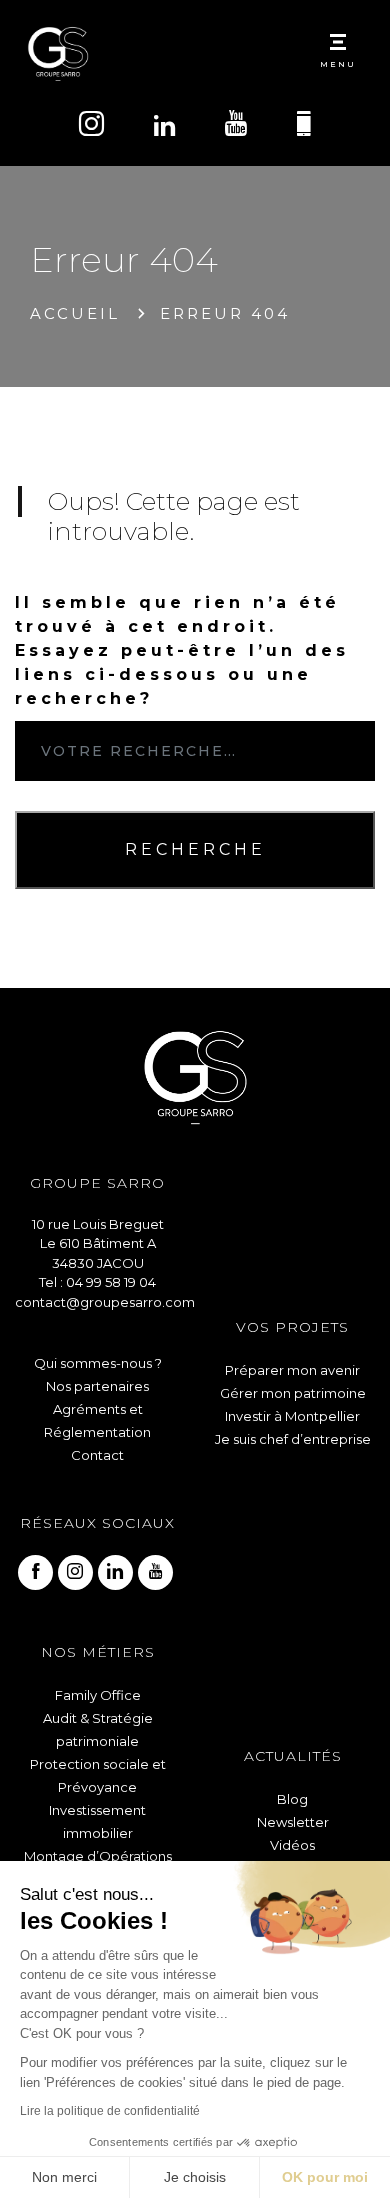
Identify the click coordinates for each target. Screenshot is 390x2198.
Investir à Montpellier (292, 1416)
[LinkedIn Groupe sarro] (164, 127)
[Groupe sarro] (115, 1572)
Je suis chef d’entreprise (293, 1439)
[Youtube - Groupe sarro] (155, 1572)
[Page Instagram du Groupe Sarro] (75, 1572)
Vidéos (292, 1845)
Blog (292, 1799)
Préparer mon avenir (292, 1370)
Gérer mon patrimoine (293, 1393)
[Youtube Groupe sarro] (236, 126)
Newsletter (293, 1822)
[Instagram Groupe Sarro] (91, 126)
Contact (97, 1455)
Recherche (195, 849)
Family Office (98, 1695)
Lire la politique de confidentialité (110, 2111)
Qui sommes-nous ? (98, 1363)
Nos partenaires (97, 1386)
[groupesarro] (35, 1572)
